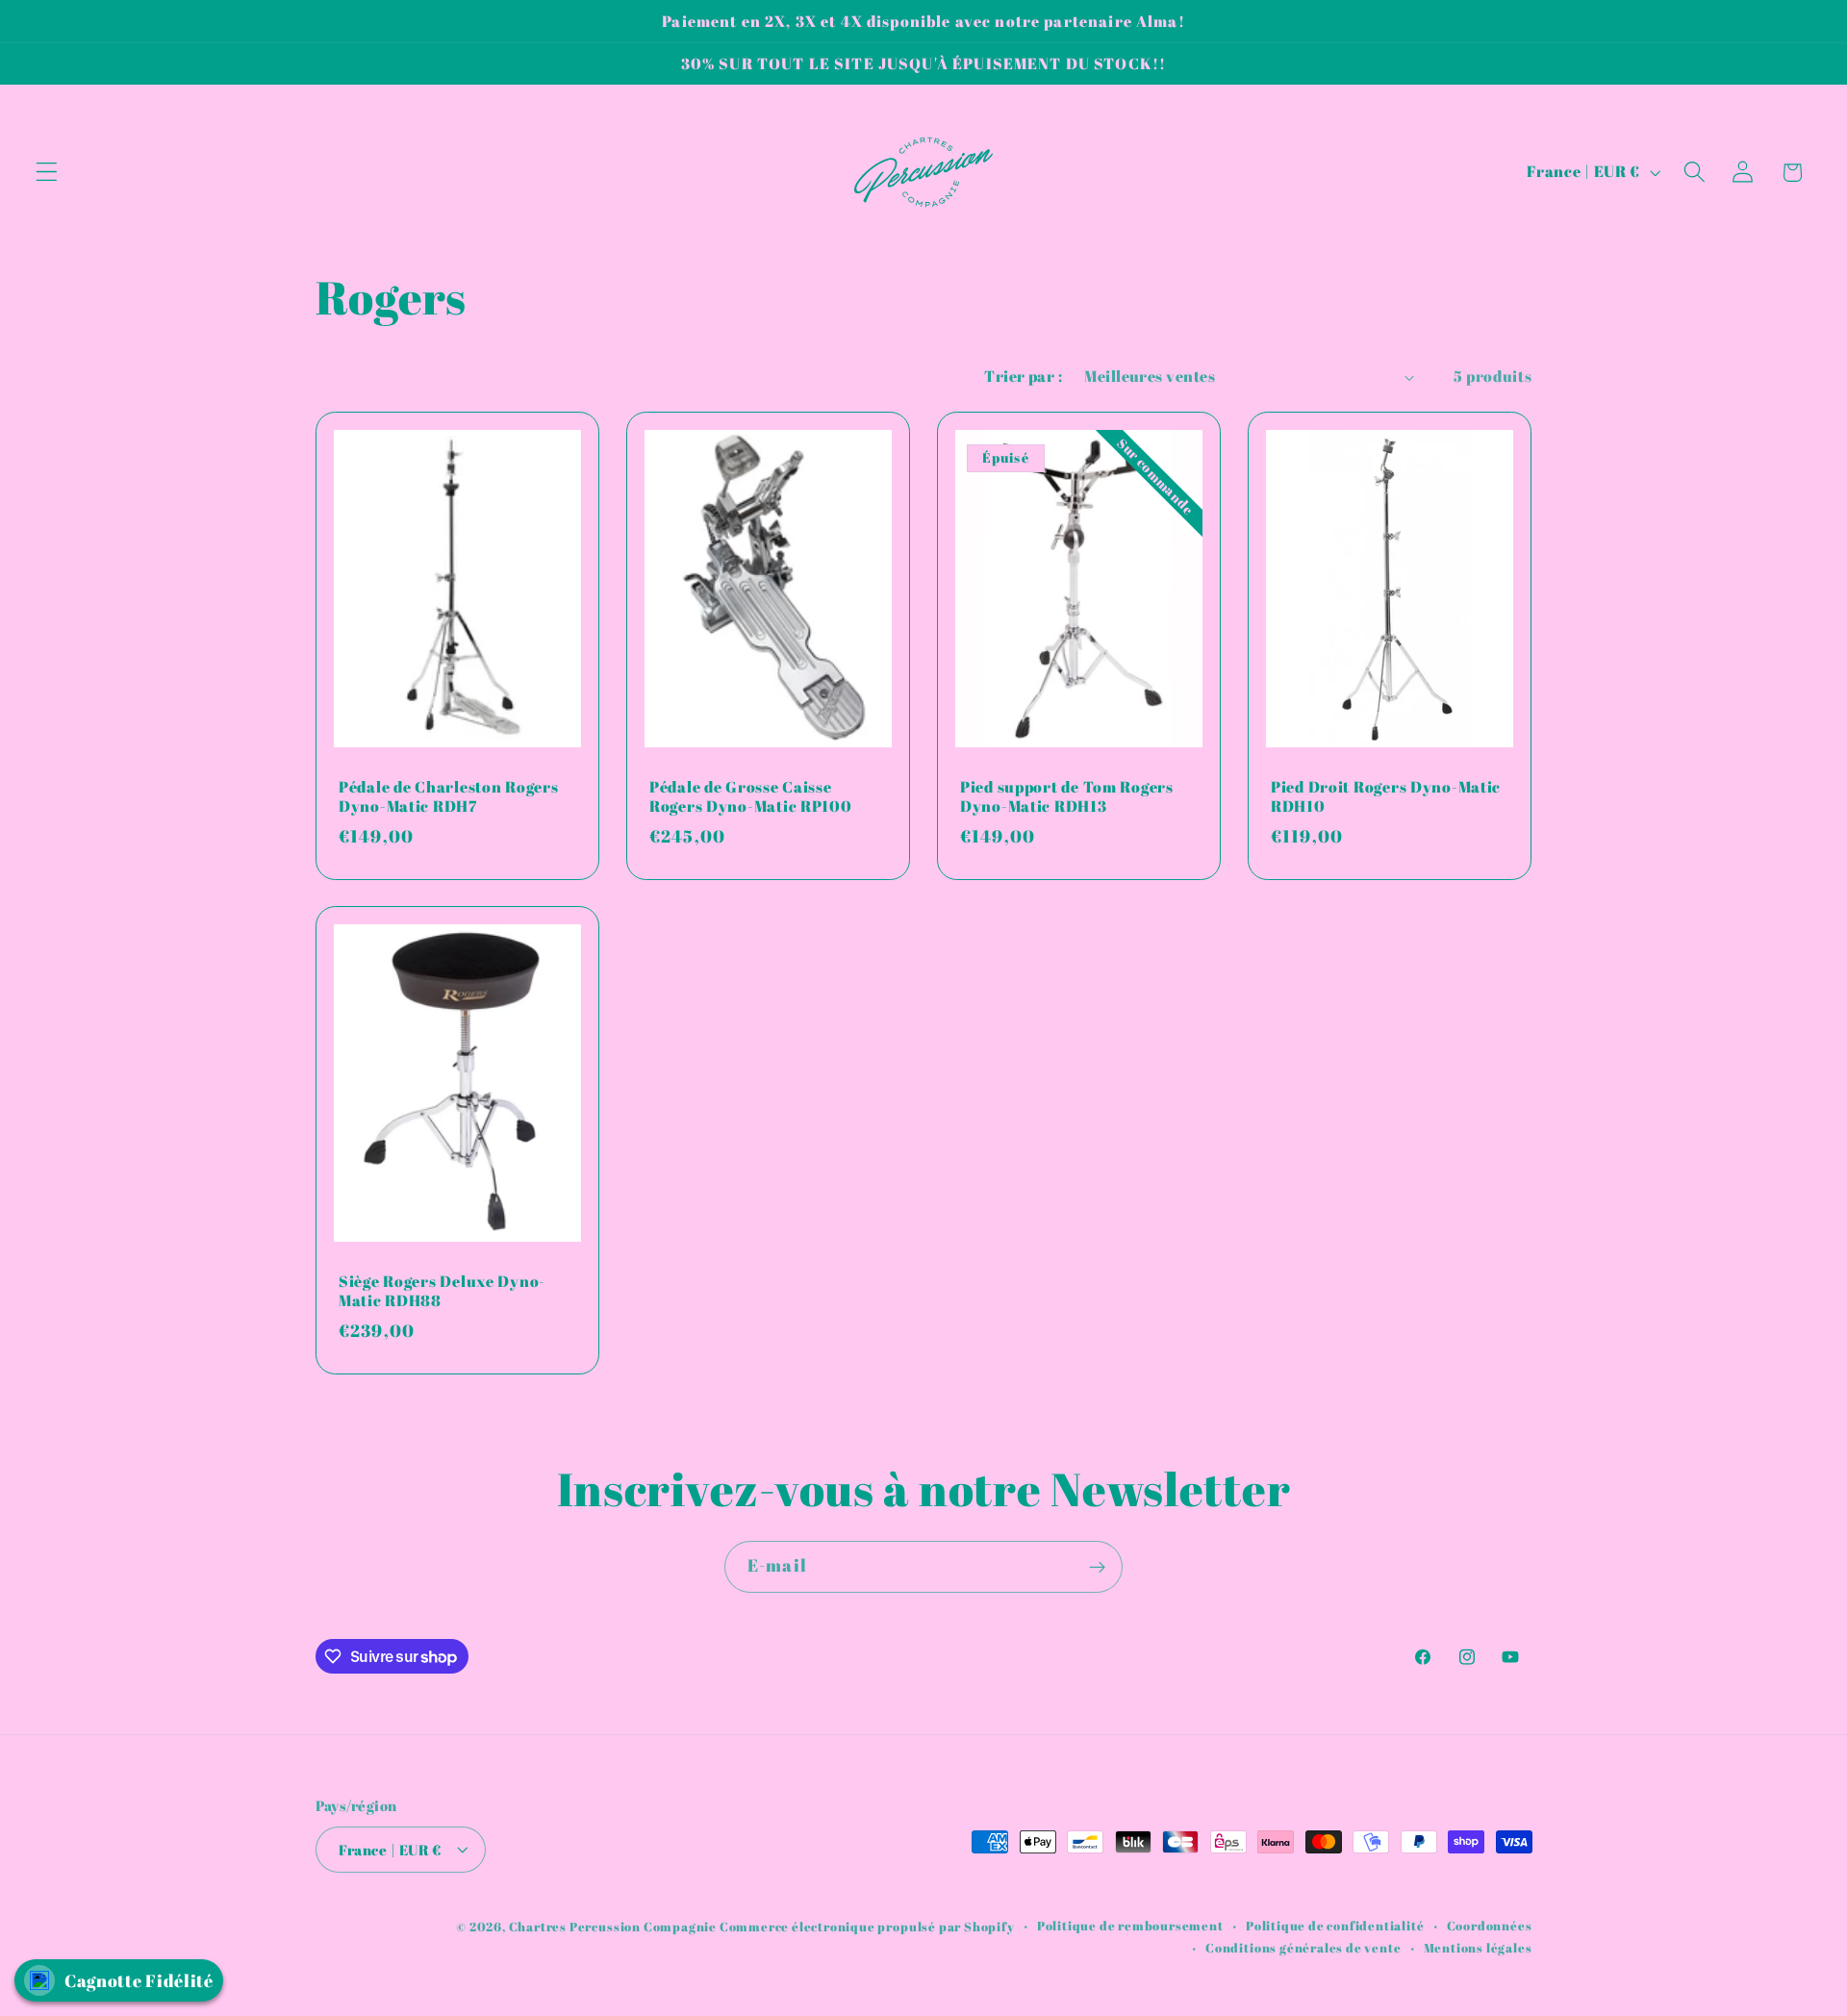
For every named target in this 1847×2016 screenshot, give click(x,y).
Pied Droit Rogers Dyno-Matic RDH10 (1386, 796)
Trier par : (1023, 376)
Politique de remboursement (1130, 1925)
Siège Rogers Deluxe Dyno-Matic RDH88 (442, 1292)
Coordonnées (1490, 1925)
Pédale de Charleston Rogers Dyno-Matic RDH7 (448, 796)
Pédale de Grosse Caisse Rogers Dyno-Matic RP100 (751, 796)
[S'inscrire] (1097, 1567)
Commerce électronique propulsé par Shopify (867, 1926)
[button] (47, 173)
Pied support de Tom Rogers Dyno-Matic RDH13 (1067, 796)
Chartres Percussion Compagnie (614, 1926)
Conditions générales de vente (1303, 1947)
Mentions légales (1478, 1947)
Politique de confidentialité (1335, 1925)
